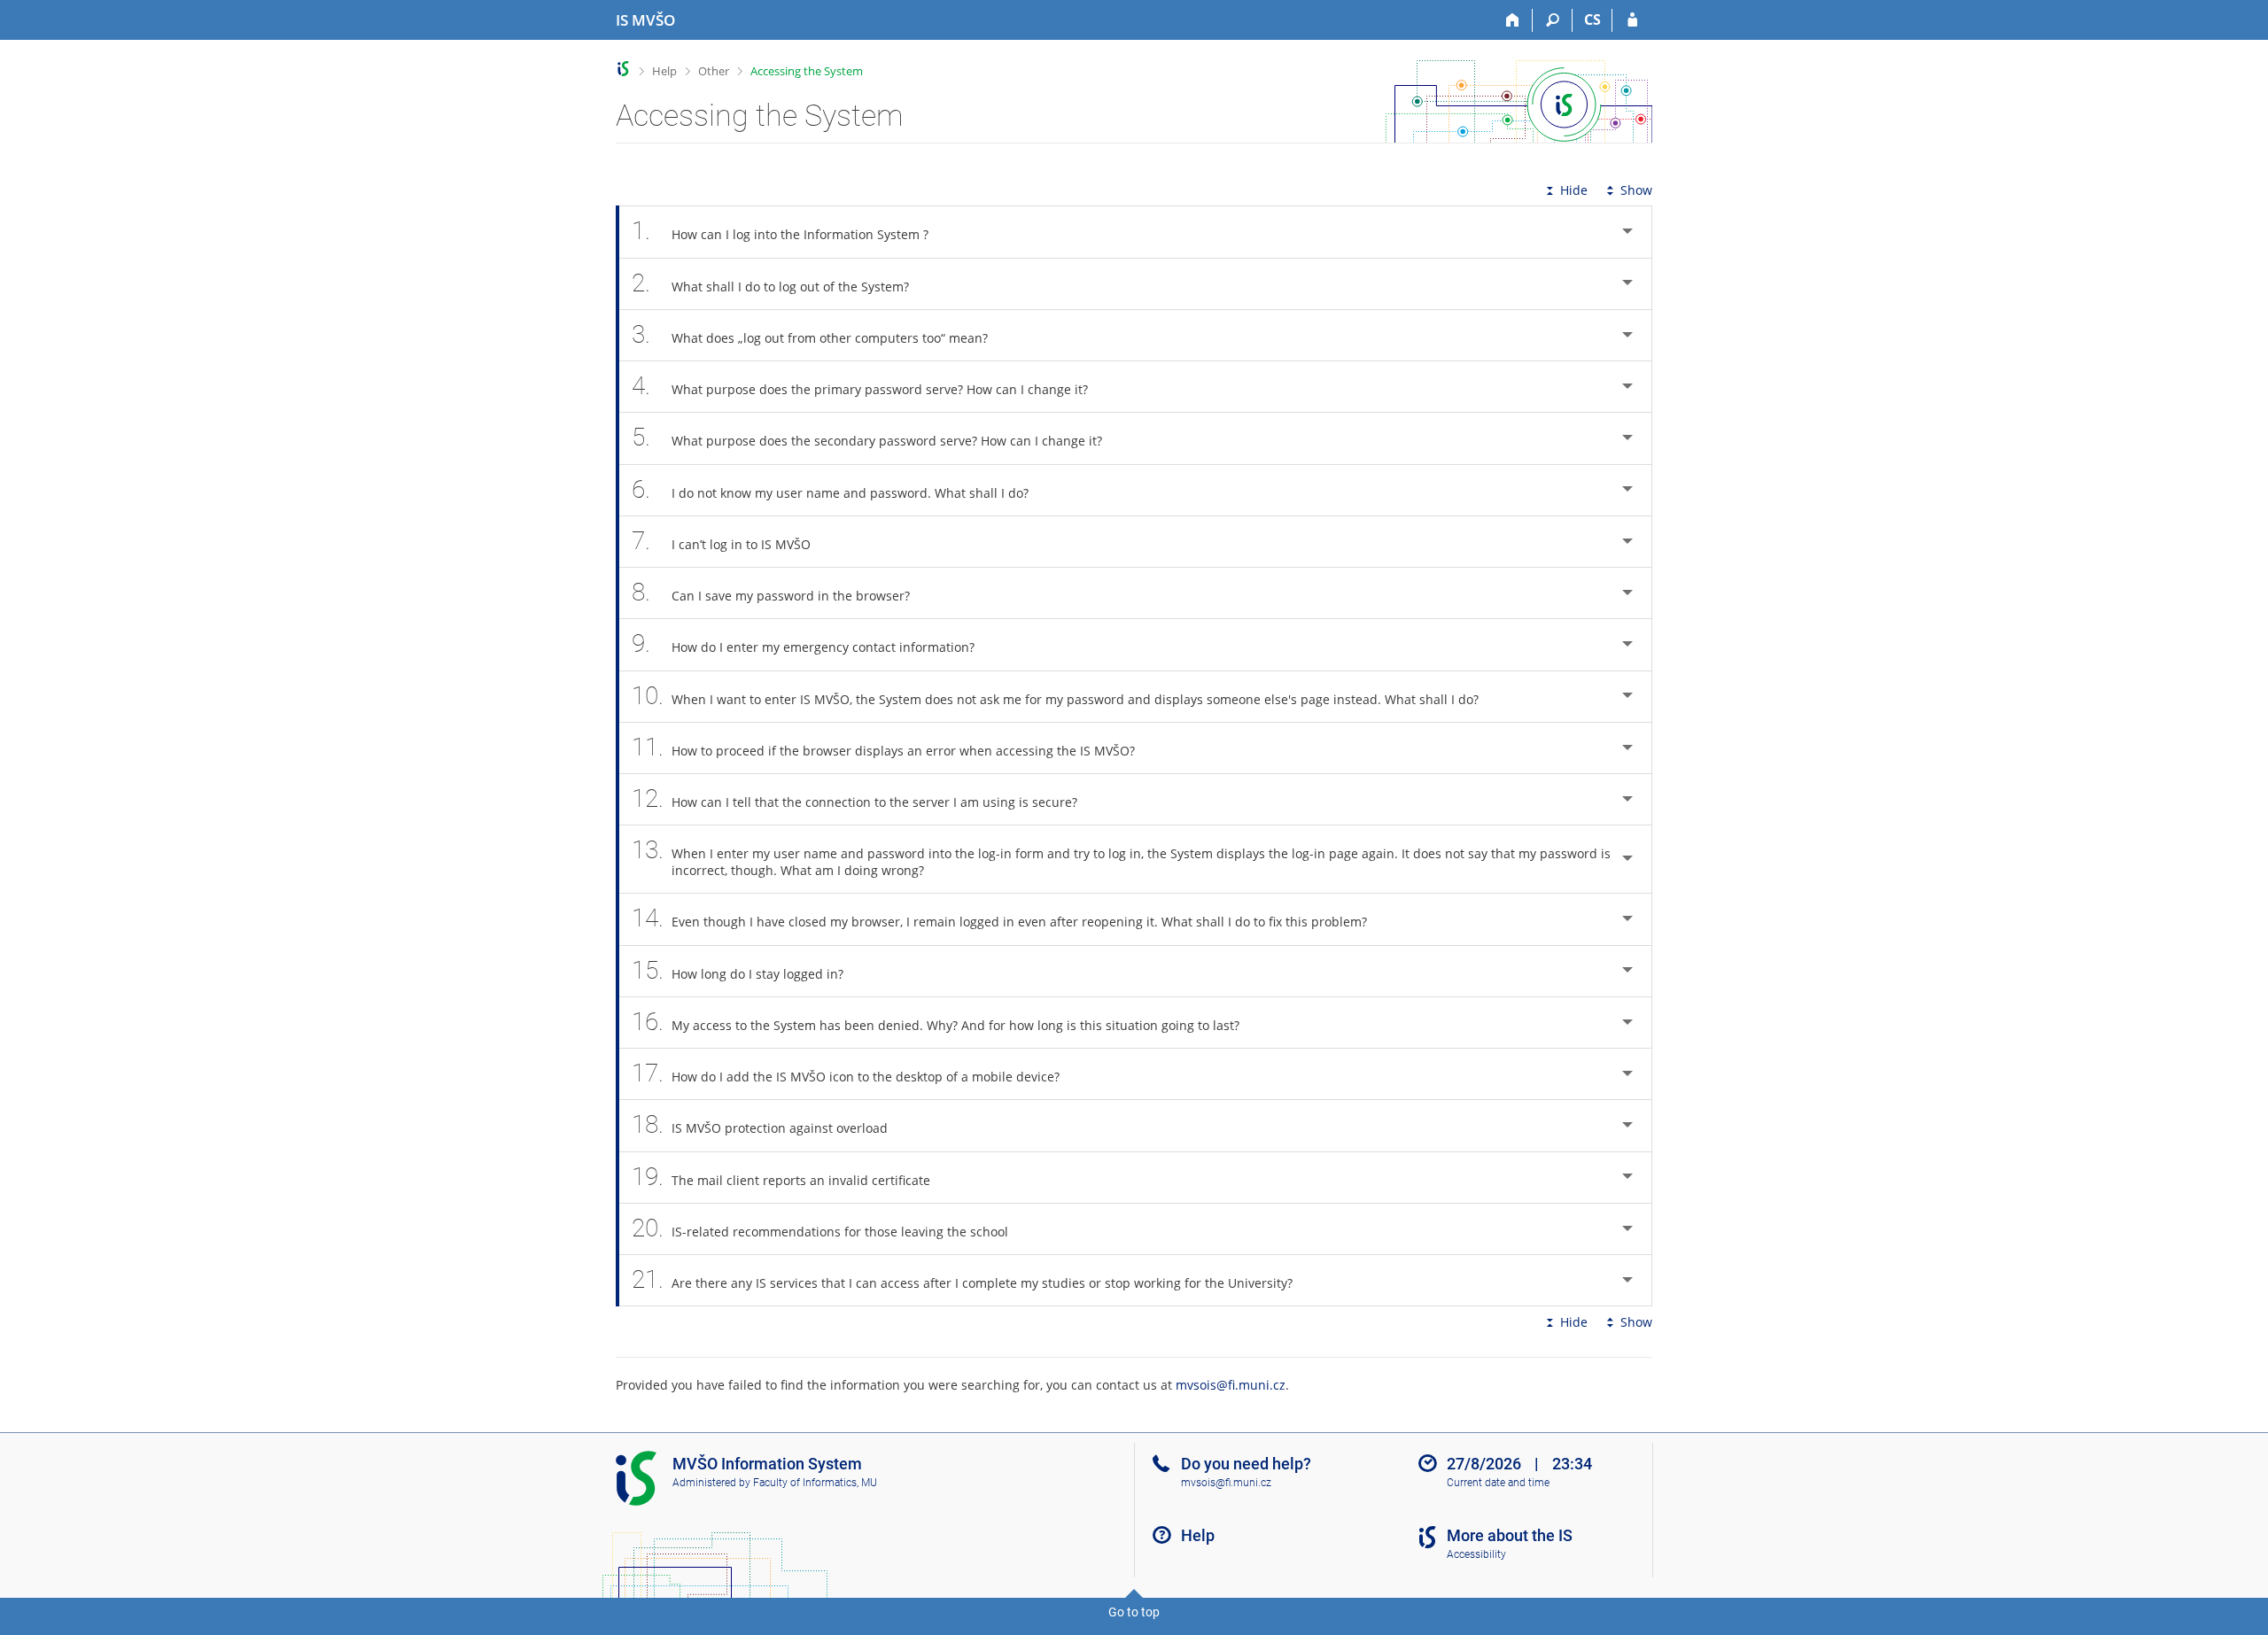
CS (1592, 19)
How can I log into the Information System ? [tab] (780, 231)
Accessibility (1476, 1554)
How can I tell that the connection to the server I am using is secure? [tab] (854, 798)
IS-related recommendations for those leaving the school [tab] (820, 1228)
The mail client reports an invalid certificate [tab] (781, 1177)
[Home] (1513, 20)
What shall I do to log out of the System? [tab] (770, 283)
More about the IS (1510, 1535)
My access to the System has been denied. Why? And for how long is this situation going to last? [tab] (936, 1022)
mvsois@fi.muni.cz (1231, 1385)
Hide (1574, 190)
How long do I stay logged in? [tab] (738, 970)
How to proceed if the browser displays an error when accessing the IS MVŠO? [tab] (883, 747)
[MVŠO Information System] (623, 69)
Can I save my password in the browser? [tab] (771, 592)
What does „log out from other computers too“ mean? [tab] (810, 334)
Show (1636, 190)
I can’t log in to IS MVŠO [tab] (721, 541)
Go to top (1134, 1612)
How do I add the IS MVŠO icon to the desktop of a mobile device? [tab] (846, 1073)
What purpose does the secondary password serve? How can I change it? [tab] (867, 437)
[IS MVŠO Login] (1632, 20)
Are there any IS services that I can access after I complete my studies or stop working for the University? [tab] (962, 1279)
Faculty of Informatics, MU (815, 1483)
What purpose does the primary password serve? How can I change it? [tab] (860, 386)
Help (664, 71)
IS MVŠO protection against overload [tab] (760, 1124)
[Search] (1553, 20)
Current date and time (1498, 1483)
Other (714, 71)
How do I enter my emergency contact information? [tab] (803, 643)
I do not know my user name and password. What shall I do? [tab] (830, 489)
